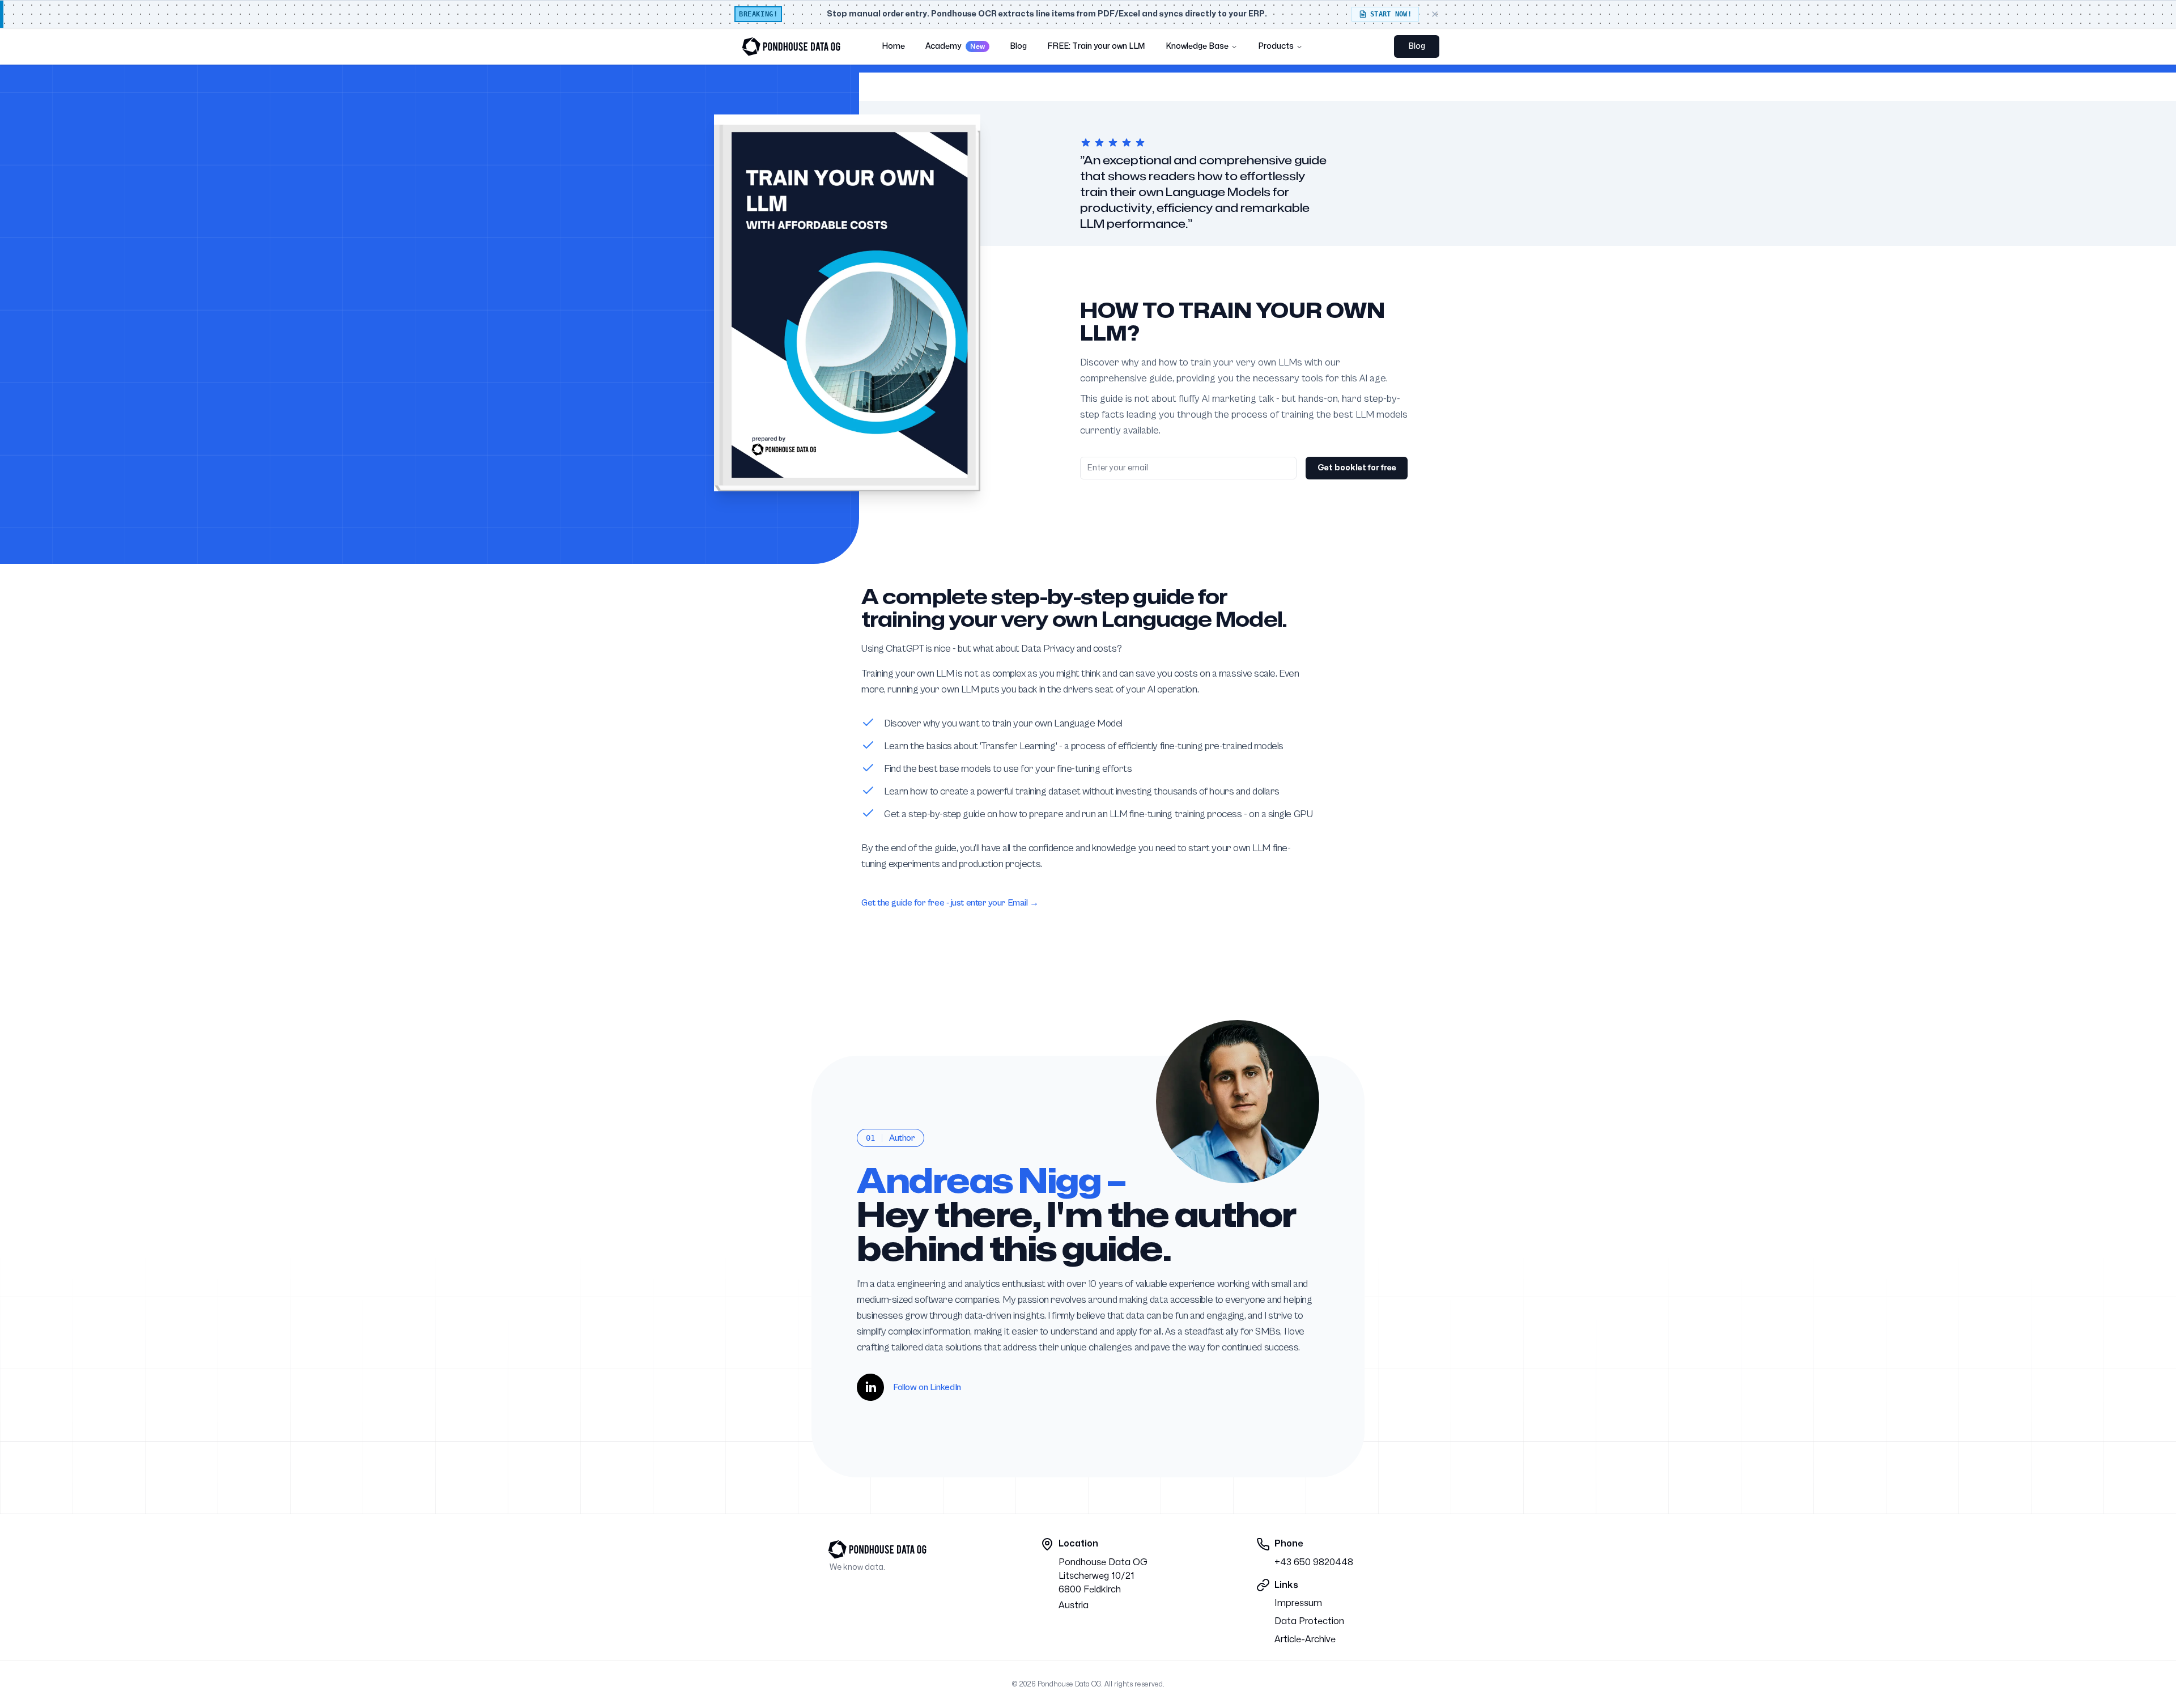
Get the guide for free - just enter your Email (950, 903)
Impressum (1298, 1603)
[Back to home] (791, 46)
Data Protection (1309, 1621)
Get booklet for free (1357, 468)
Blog (1417, 46)
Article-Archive (1305, 1639)
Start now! (1391, 14)
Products (1276, 46)
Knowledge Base (1197, 46)
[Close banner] (1435, 14)
